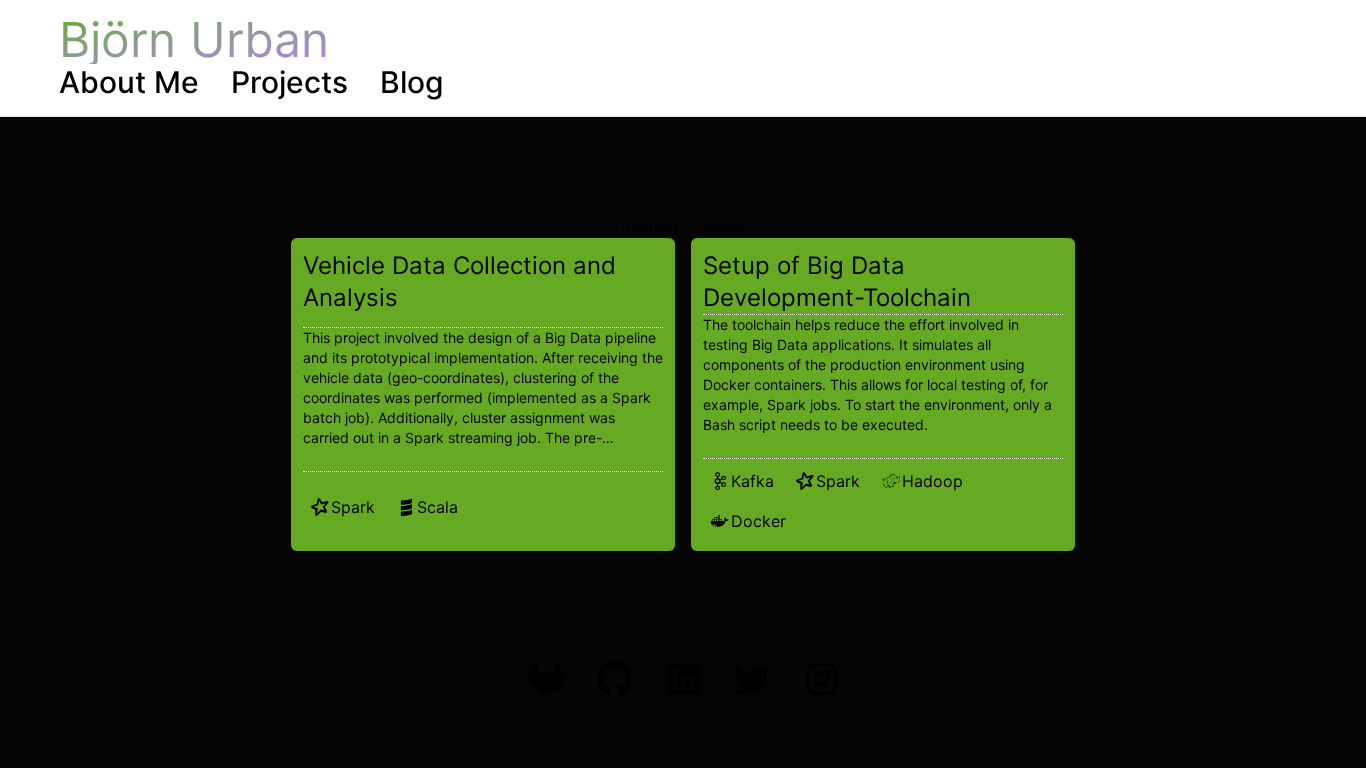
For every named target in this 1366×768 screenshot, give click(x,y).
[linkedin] (683, 679)
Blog (412, 82)
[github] (614, 679)
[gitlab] (545, 679)
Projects (289, 82)
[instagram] (821, 679)
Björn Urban (194, 39)
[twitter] (752, 679)
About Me (129, 82)
